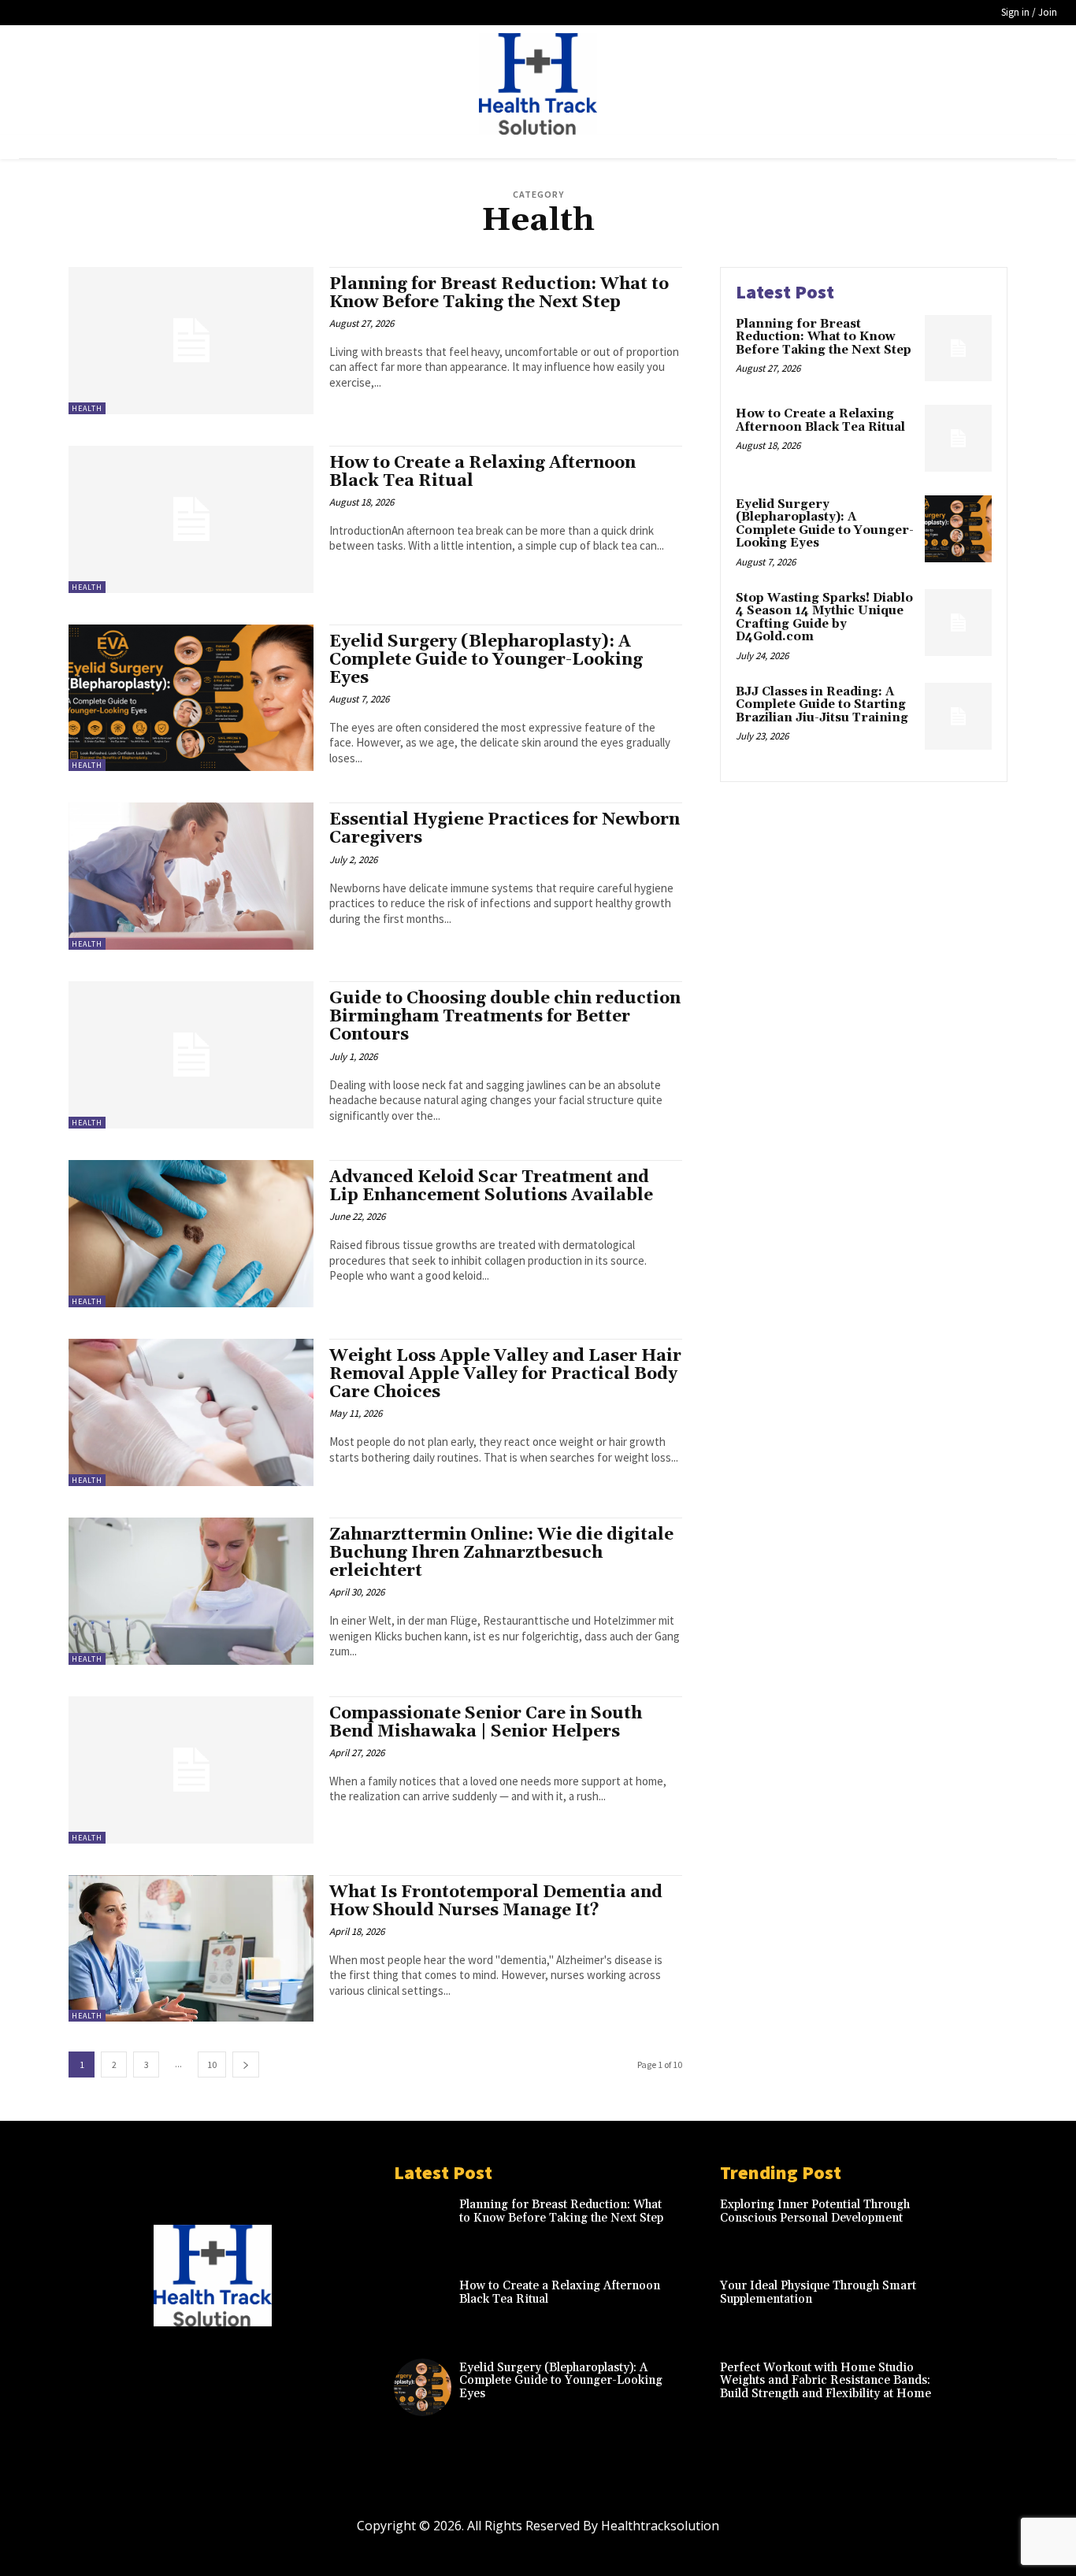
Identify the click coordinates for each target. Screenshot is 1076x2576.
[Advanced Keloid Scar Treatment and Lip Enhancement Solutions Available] (191, 1234)
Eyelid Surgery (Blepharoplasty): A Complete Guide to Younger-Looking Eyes (486, 660)
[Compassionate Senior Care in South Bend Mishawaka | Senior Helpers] (191, 1770)
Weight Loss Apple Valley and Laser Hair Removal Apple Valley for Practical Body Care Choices (505, 1374)
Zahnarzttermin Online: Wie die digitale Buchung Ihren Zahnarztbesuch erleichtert (501, 1553)
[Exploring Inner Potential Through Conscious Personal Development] (979, 2224)
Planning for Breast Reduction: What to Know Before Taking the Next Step (499, 293)
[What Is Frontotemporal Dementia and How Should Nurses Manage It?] (191, 1949)
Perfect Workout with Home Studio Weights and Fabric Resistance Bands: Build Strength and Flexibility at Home (826, 2381)
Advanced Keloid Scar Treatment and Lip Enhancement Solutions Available (491, 1186)
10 (212, 2065)
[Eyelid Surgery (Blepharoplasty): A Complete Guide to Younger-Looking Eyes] (191, 698)
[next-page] (246, 2065)
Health (87, 408)
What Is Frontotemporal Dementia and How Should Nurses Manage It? (496, 1901)
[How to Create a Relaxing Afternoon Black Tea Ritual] (191, 519)
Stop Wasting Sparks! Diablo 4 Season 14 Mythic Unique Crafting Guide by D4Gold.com (824, 618)
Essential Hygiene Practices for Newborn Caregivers (505, 829)
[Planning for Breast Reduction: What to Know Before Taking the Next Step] (191, 341)
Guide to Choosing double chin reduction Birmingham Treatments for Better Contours (505, 1017)
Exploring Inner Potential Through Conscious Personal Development (815, 2211)
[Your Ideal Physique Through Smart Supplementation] (979, 2305)
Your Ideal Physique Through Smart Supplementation (818, 2292)
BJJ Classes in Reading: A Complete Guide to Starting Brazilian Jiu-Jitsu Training (822, 705)
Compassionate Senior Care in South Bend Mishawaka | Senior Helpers (486, 1723)
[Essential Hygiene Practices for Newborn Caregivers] (191, 876)
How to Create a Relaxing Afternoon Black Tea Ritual (482, 472)
